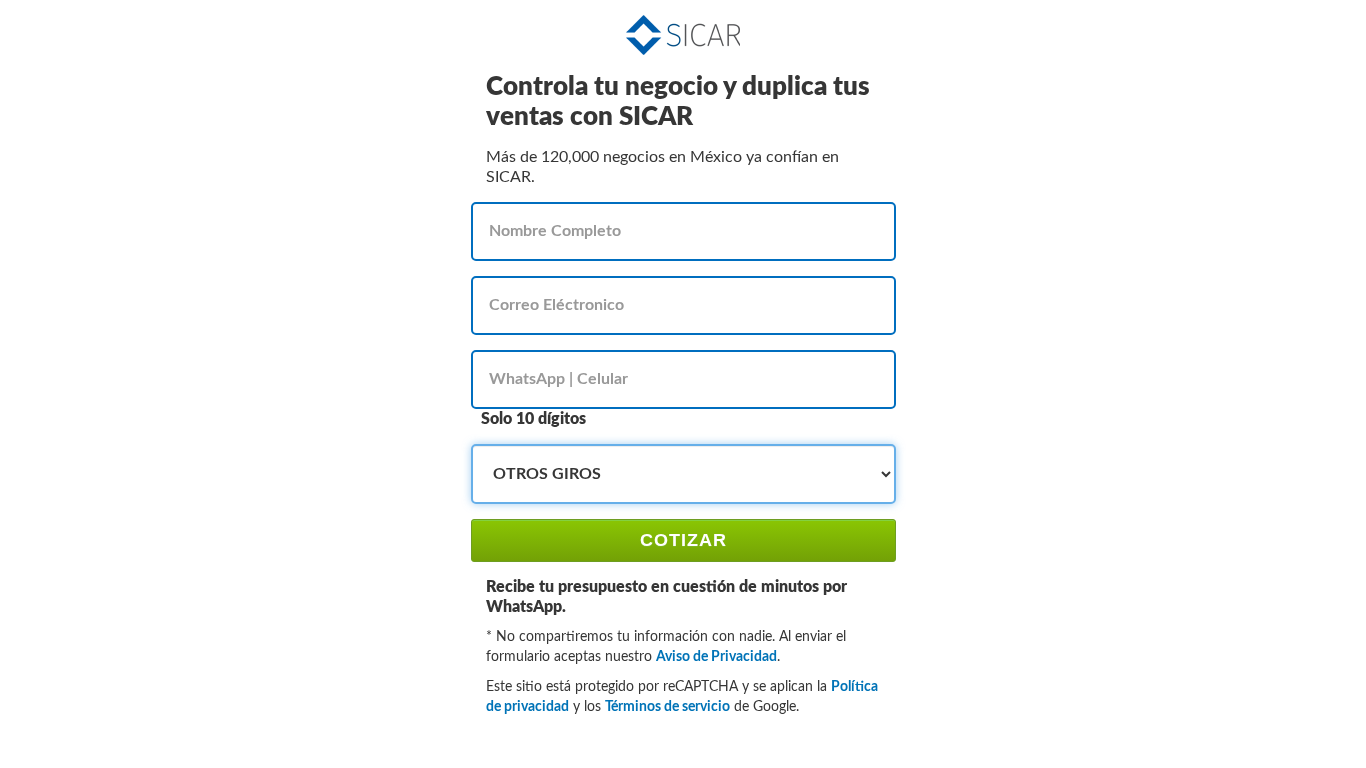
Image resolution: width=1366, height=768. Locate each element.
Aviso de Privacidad (716, 657)
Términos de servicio (667, 707)
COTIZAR (683, 540)
